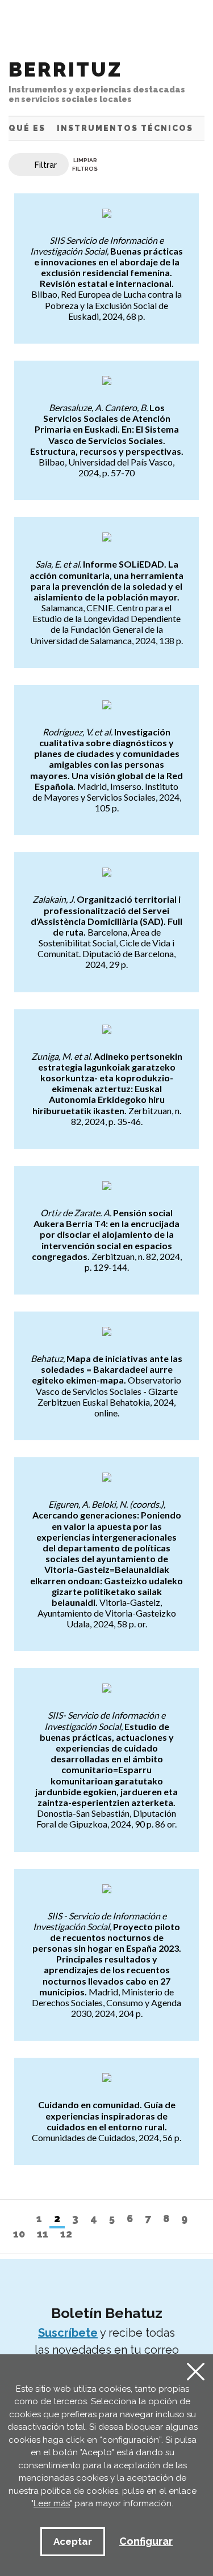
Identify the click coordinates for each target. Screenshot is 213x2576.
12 (66, 2234)
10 (19, 2234)
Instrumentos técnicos (125, 128)
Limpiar (85, 164)
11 (43, 2234)
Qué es (27, 128)
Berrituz (97, 81)
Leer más (52, 2503)
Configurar (146, 2541)
